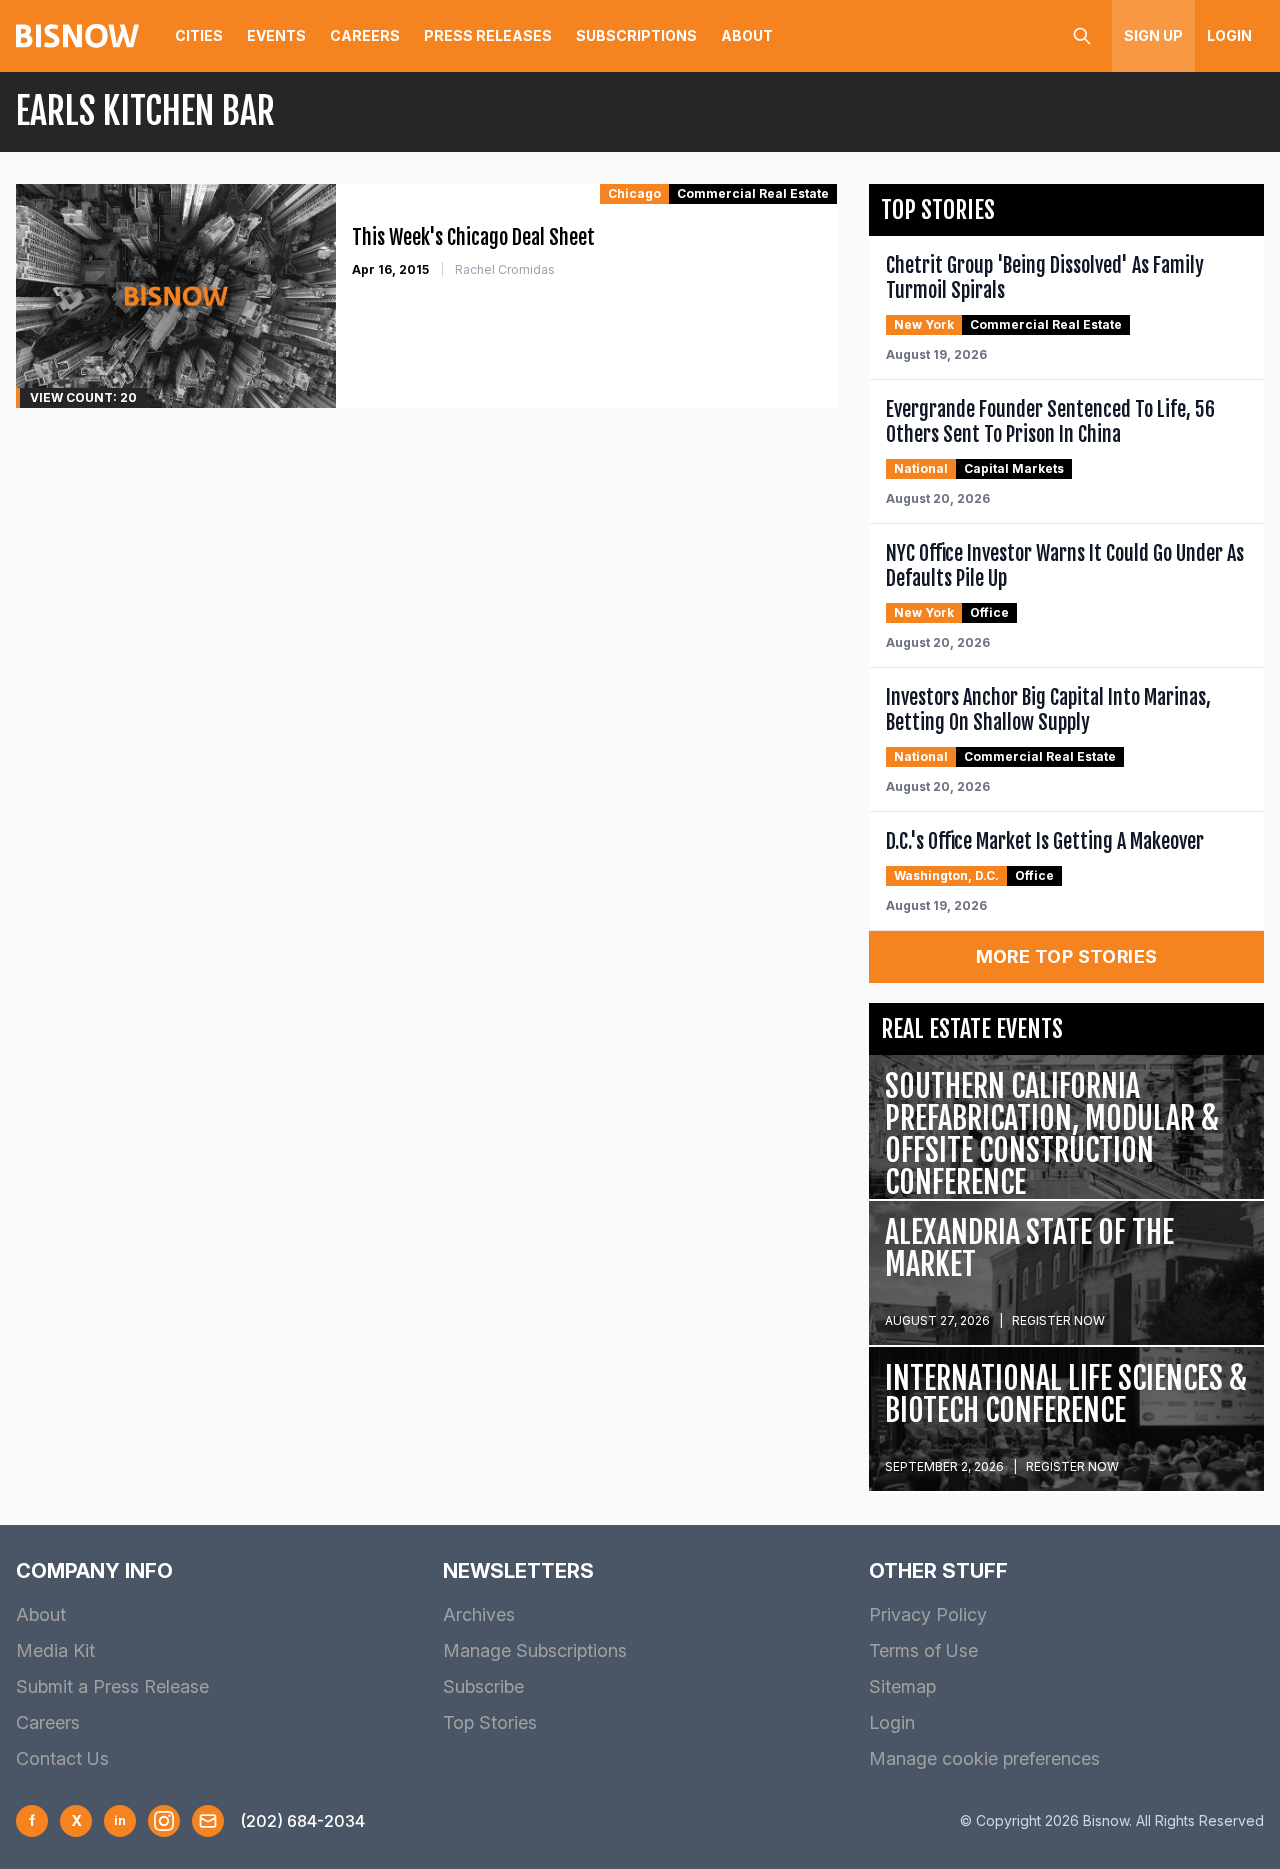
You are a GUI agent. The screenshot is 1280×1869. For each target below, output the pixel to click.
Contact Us (62, 1758)
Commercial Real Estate (753, 193)
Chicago (634, 193)
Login (1229, 35)
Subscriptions (636, 35)
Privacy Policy (928, 1614)
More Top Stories (1067, 956)
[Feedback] (208, 1821)
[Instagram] (164, 1821)
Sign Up (1153, 35)
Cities (199, 35)
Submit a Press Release (112, 1686)
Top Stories (490, 1722)
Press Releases (488, 35)
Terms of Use (923, 1650)
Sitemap (902, 1686)
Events (276, 35)
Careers (365, 35)
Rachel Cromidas (505, 269)
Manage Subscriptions (535, 1650)
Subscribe (483, 1686)
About (747, 35)
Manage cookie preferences (984, 1758)
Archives (479, 1614)
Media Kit (55, 1650)
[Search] (1082, 36)
